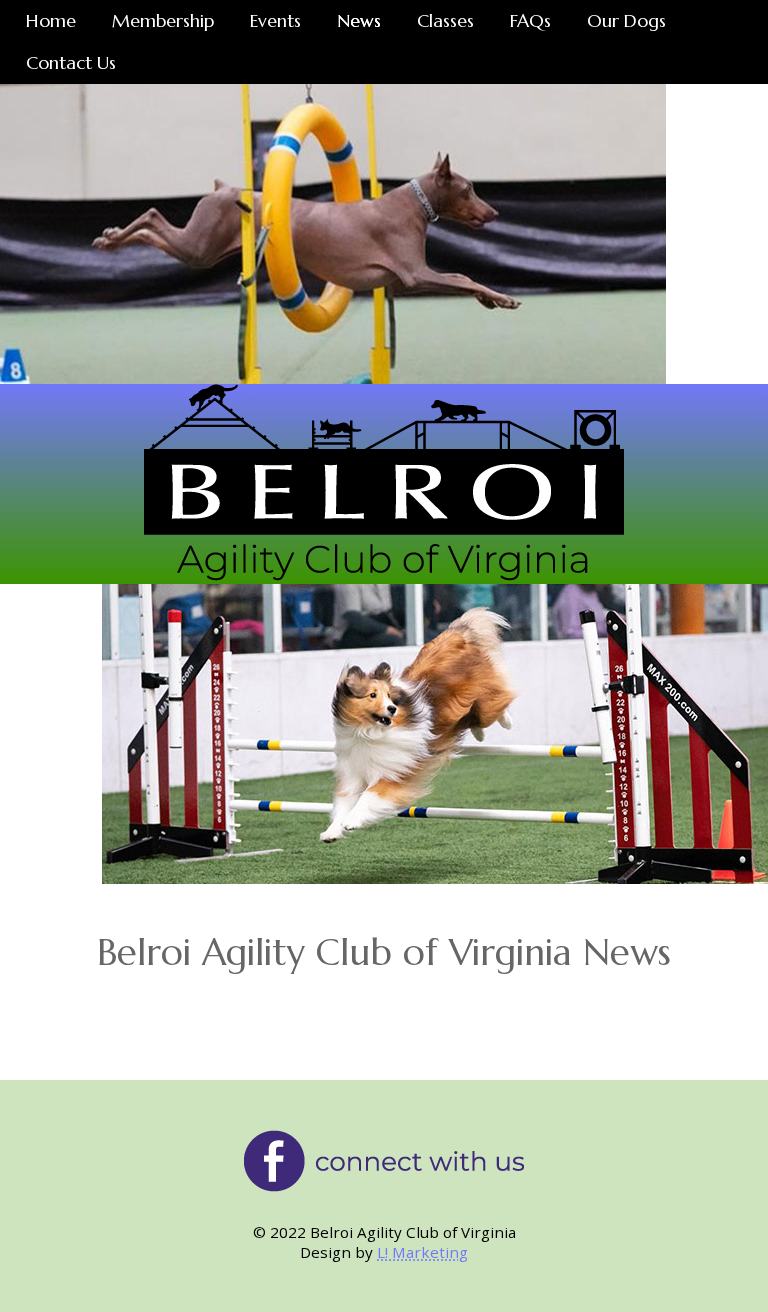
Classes (445, 20)
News (359, 20)
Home (51, 20)
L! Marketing (422, 1252)
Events (275, 20)
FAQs (530, 20)
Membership (163, 20)
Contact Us (71, 62)
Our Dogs (626, 20)
